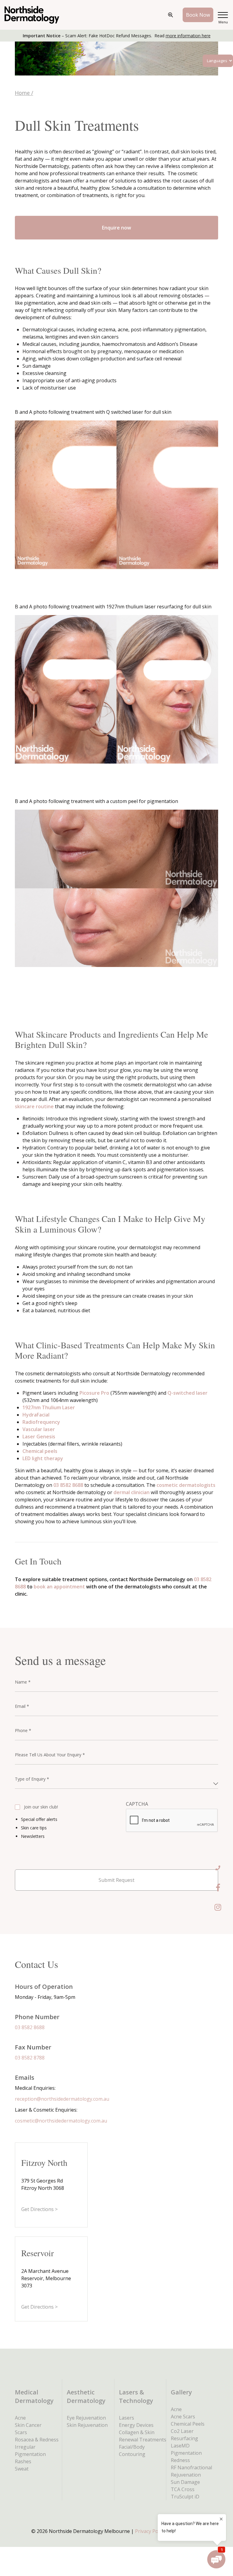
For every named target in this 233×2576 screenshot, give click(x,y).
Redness (180, 2460)
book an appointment (59, 1587)
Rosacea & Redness (37, 2440)
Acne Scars (183, 2417)
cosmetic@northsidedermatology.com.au (61, 2121)
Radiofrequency (41, 1422)
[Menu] (223, 15)
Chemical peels (40, 1451)
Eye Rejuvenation (86, 2418)
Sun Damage (185, 2482)
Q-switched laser (187, 1393)
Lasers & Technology (136, 2396)
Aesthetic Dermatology (86, 2396)
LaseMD (180, 2446)
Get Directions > (39, 2209)
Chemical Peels (188, 2424)
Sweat (22, 2469)
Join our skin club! (41, 1807)
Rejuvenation (186, 2475)
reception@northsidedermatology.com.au (62, 2099)
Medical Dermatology (34, 2396)
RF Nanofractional (191, 2467)
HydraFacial (36, 1415)
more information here (188, 36)
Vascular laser (39, 1429)
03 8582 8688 (68, 1485)
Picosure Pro (95, 1393)
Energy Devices (136, 2425)
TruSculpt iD (185, 2497)
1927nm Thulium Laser (49, 1407)
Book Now (198, 15)
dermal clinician (132, 1492)
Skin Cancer (28, 2425)
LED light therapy (43, 1458)
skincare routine (34, 1106)
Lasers (127, 2418)
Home (22, 93)
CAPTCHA (137, 1804)
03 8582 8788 (30, 2058)
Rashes (23, 2461)
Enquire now (116, 228)
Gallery (181, 2392)
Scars (21, 2432)
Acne (20, 2418)
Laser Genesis (39, 1437)
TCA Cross (183, 2489)
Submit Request (116, 1880)
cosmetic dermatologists (186, 1485)
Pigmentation (186, 2453)
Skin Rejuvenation (87, 2425)
